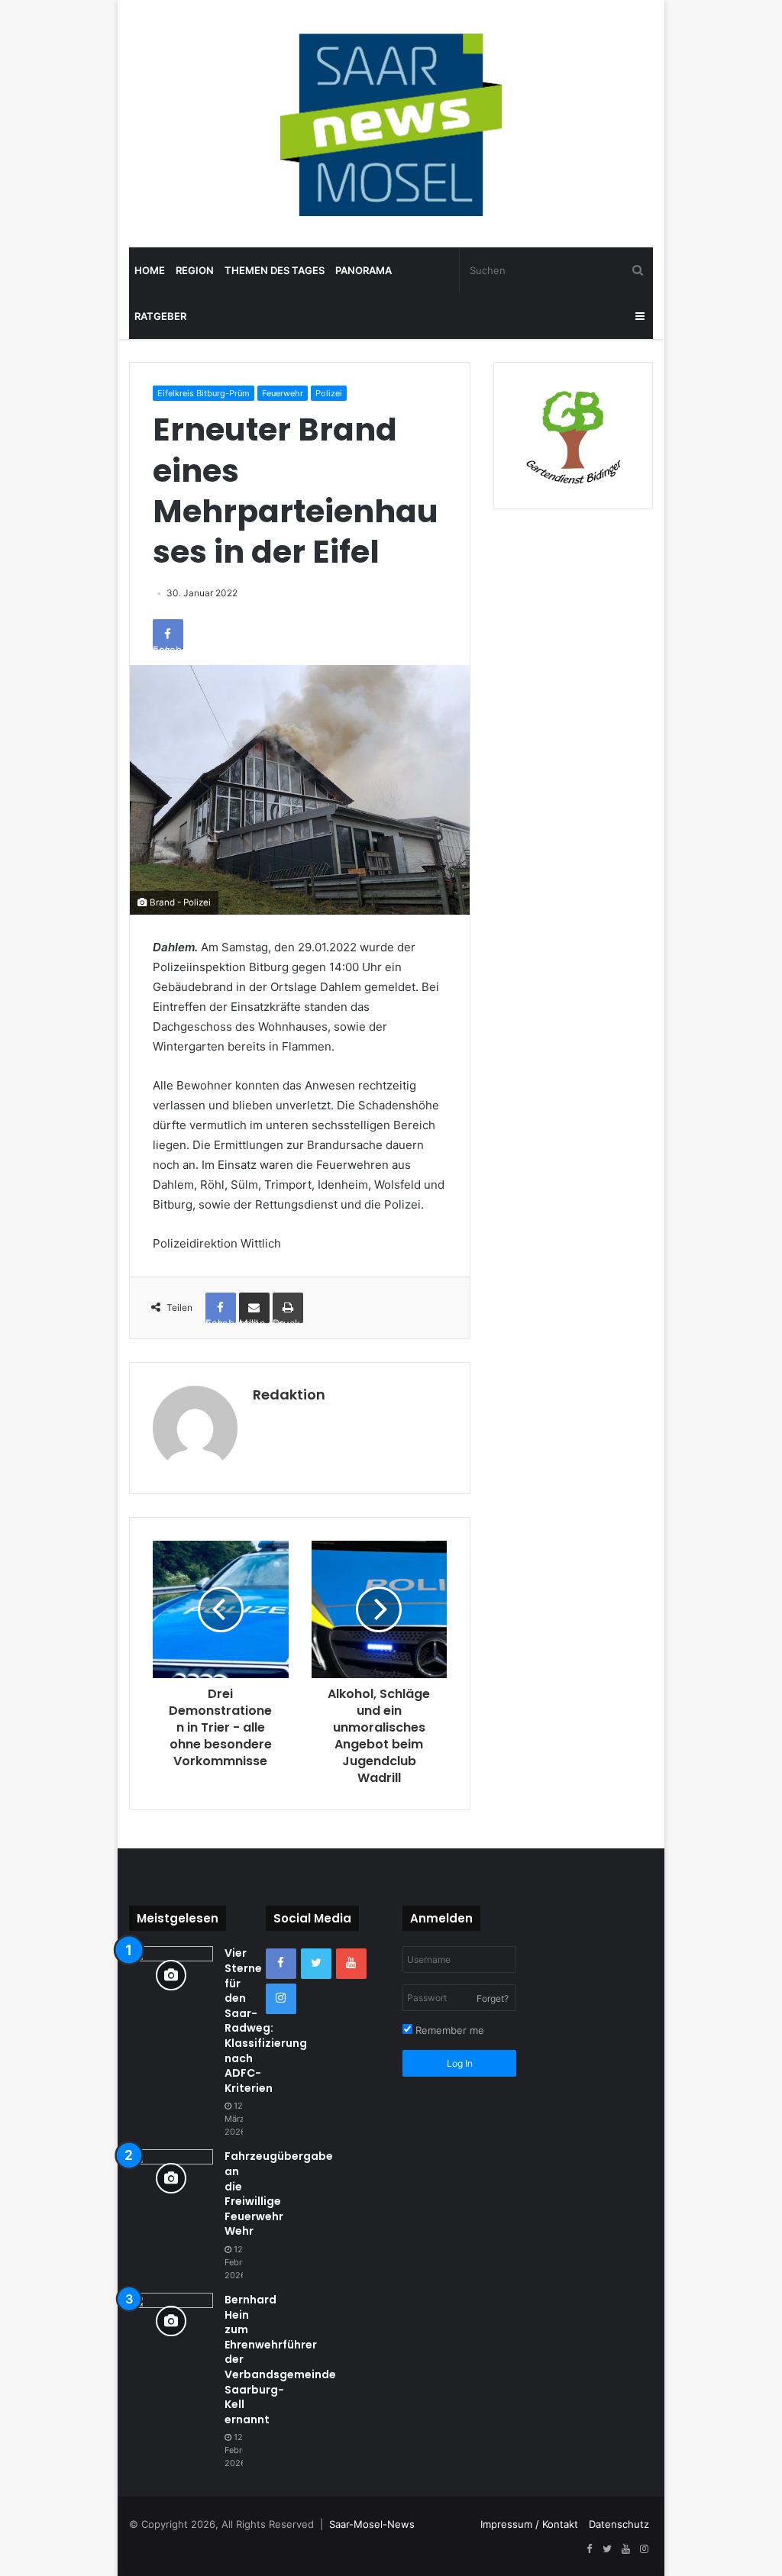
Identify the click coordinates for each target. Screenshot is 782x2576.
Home (150, 270)
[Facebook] (281, 1964)
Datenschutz (619, 2524)
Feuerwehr (283, 393)
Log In (460, 2063)
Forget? (493, 1998)
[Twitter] (316, 1964)
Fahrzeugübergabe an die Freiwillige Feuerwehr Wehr (279, 2193)
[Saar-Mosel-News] (391, 124)
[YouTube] (351, 1964)
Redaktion (289, 1395)
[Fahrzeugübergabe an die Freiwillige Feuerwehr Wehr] (171, 2178)
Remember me (448, 2030)
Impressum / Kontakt (529, 2524)
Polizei (329, 393)
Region (195, 270)
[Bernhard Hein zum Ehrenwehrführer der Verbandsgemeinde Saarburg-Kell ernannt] (171, 2321)
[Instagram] (281, 1999)
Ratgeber (160, 316)
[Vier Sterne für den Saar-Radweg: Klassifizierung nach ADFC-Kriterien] (171, 1975)
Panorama (364, 270)
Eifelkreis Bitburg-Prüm (204, 393)
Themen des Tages (275, 270)
